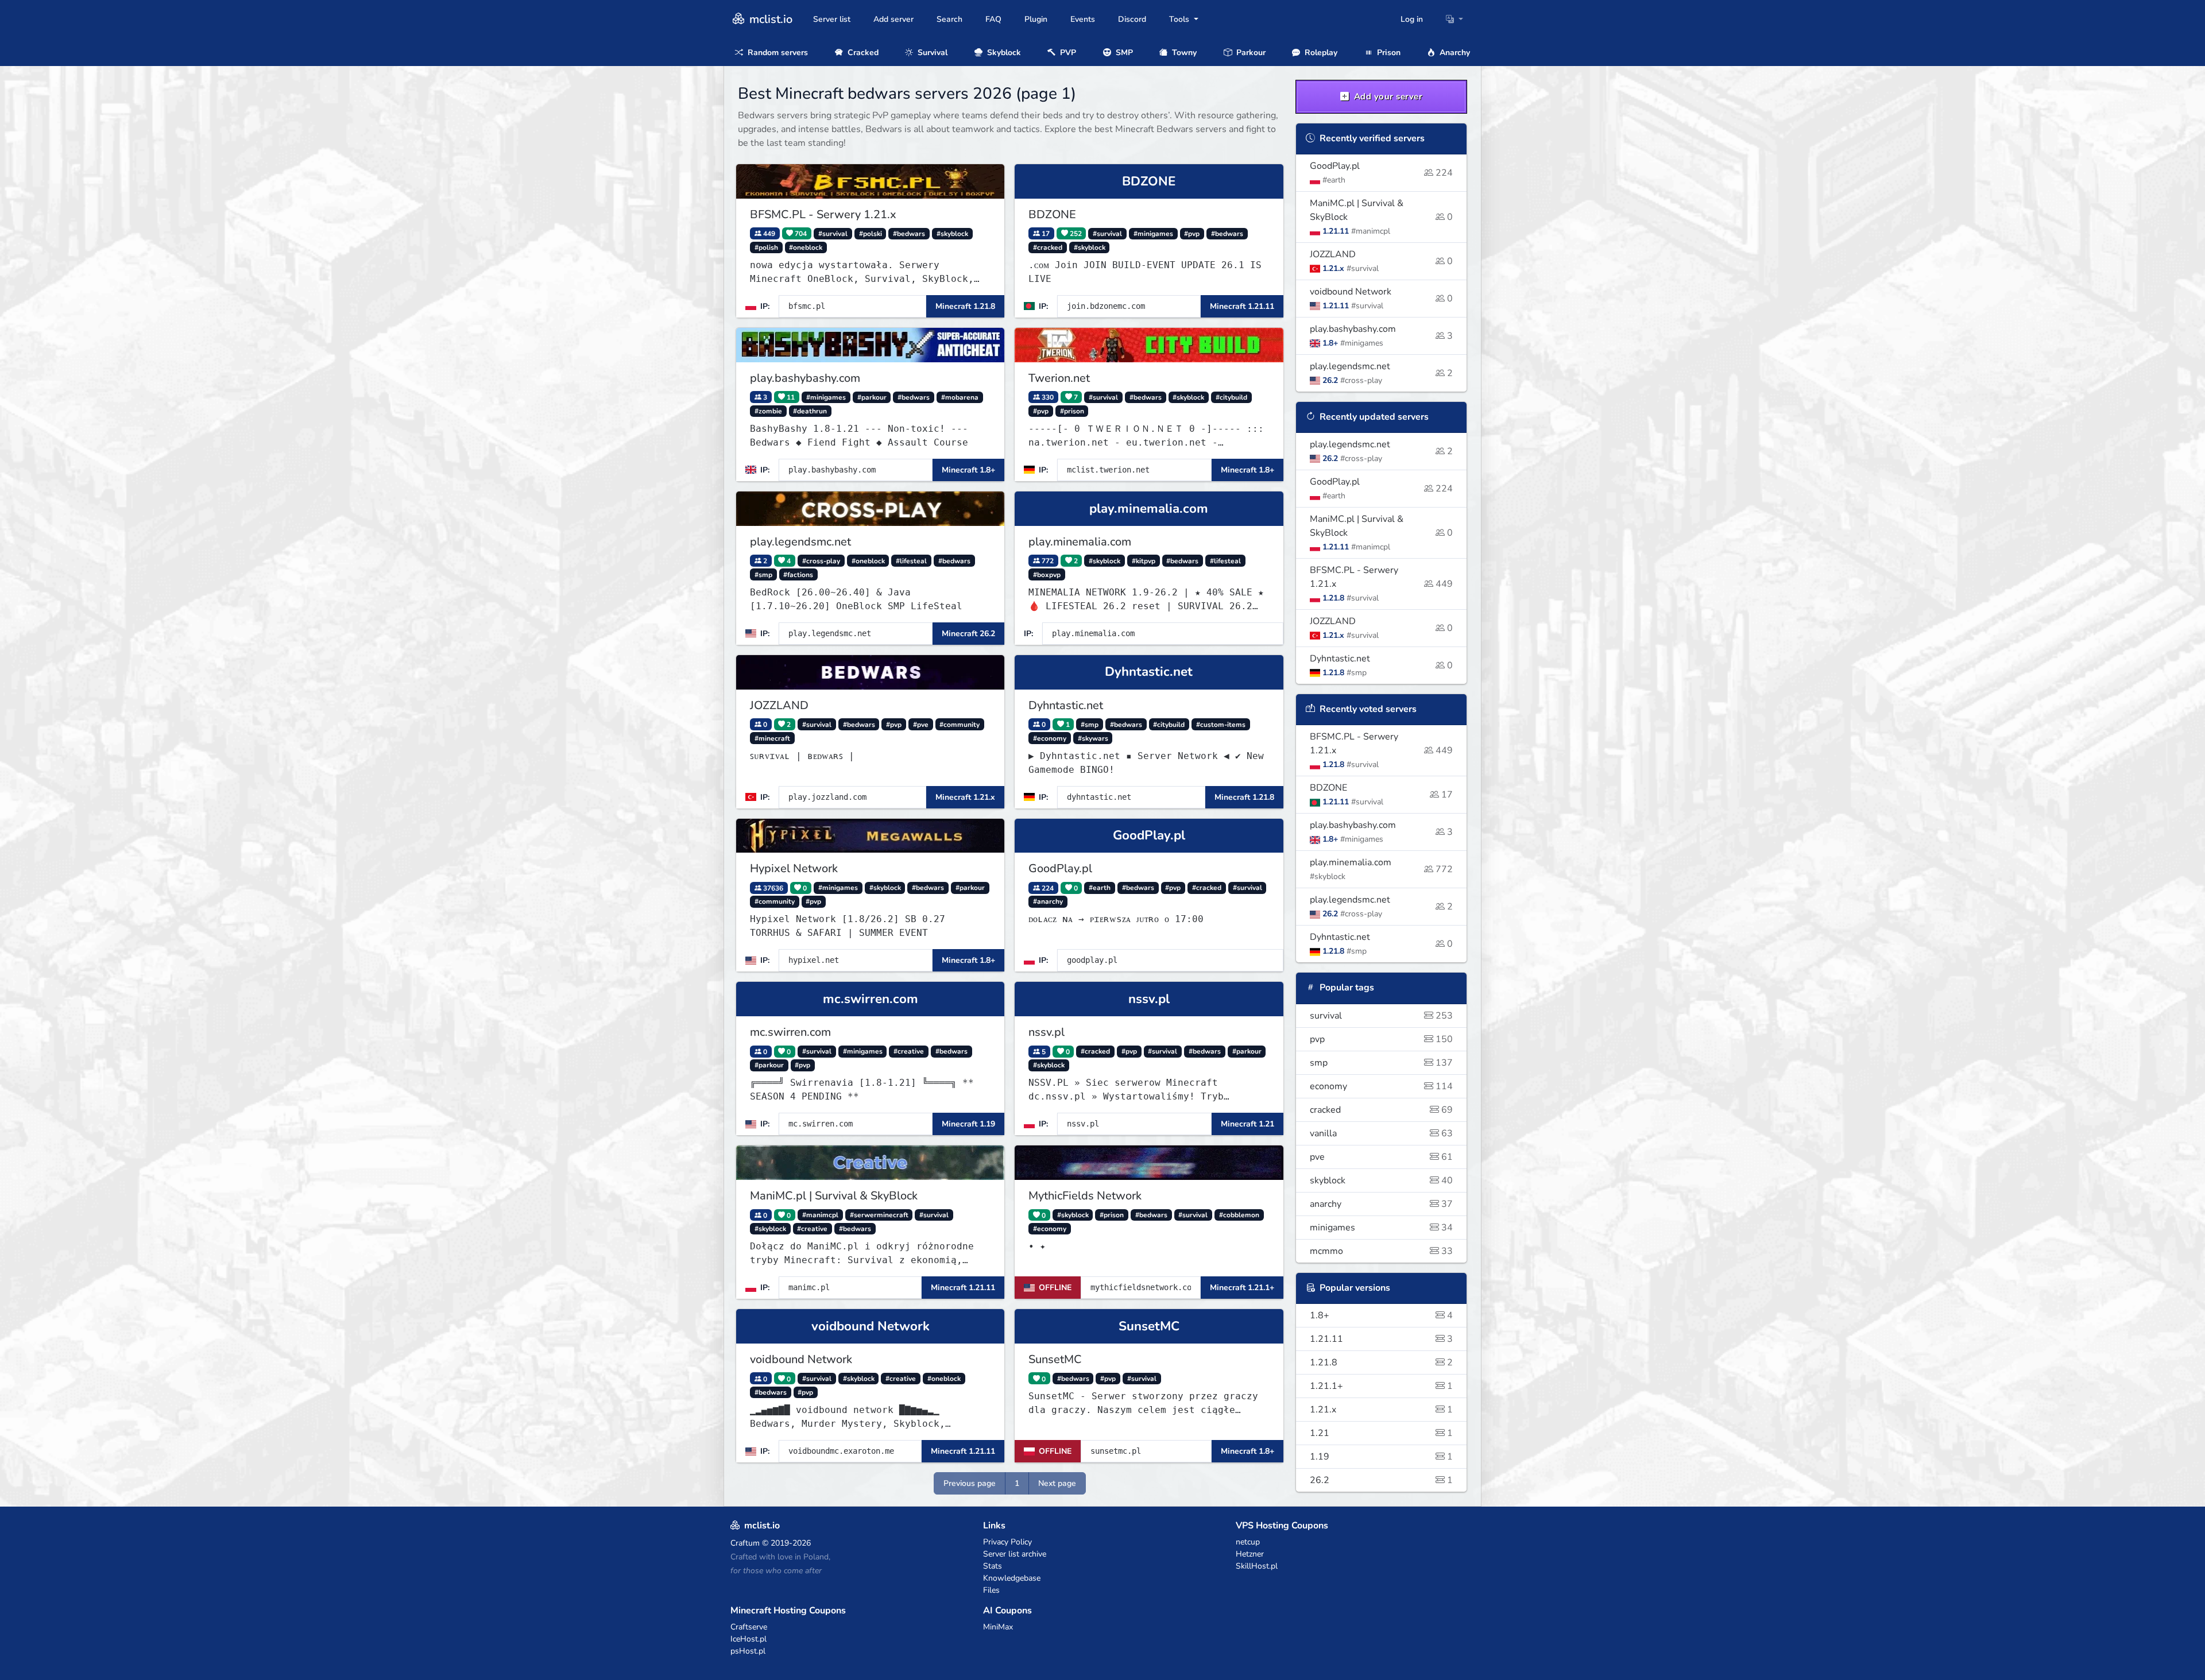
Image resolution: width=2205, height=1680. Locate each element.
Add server (893, 19)
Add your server (1387, 96)
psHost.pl (748, 1651)
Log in (1412, 19)
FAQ (993, 19)
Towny (1183, 53)
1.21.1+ (1382, 1386)
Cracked (862, 53)
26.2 (1382, 1480)
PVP (1067, 53)
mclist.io (769, 19)
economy (1382, 1086)
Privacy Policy (1007, 1542)
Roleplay (1320, 53)
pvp (1382, 1039)
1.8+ (1382, 1315)
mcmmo (1382, 1251)
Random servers (777, 53)
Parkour (1250, 53)
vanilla (1382, 1133)
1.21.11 (1382, 1339)
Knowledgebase (1012, 1578)
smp (1382, 1063)
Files (991, 1590)
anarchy (1382, 1204)
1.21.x (1382, 1410)
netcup (1248, 1542)
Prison (1388, 53)
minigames (1382, 1228)
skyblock (1382, 1180)
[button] (1454, 19)
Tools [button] (1180, 19)
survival (1382, 1016)
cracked (1382, 1110)
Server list (832, 19)
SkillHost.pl (1257, 1566)
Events (1083, 19)
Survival (931, 53)
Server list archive (1015, 1554)
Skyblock (1003, 53)
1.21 (1382, 1433)
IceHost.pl (748, 1639)
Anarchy (1454, 53)
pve (1382, 1157)
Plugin (1036, 19)
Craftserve (749, 1627)
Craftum (745, 1543)
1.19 (1382, 1457)
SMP (1123, 53)
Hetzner (1250, 1554)
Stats (993, 1566)
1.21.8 (1382, 1362)
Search (949, 19)
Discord (1132, 19)
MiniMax (998, 1627)
